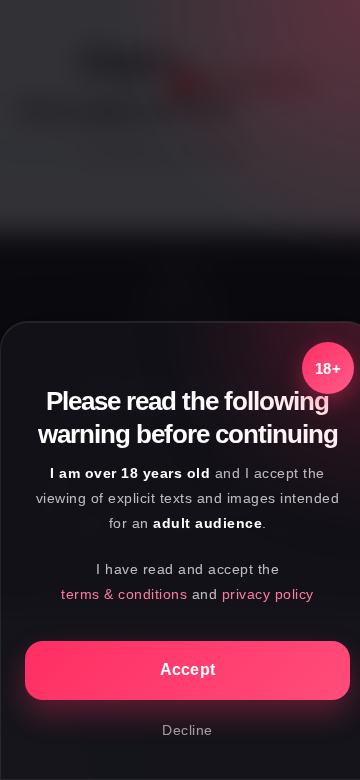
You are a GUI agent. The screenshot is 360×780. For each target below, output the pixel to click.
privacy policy (268, 594)
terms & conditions (124, 594)
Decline (187, 730)
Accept (188, 669)
